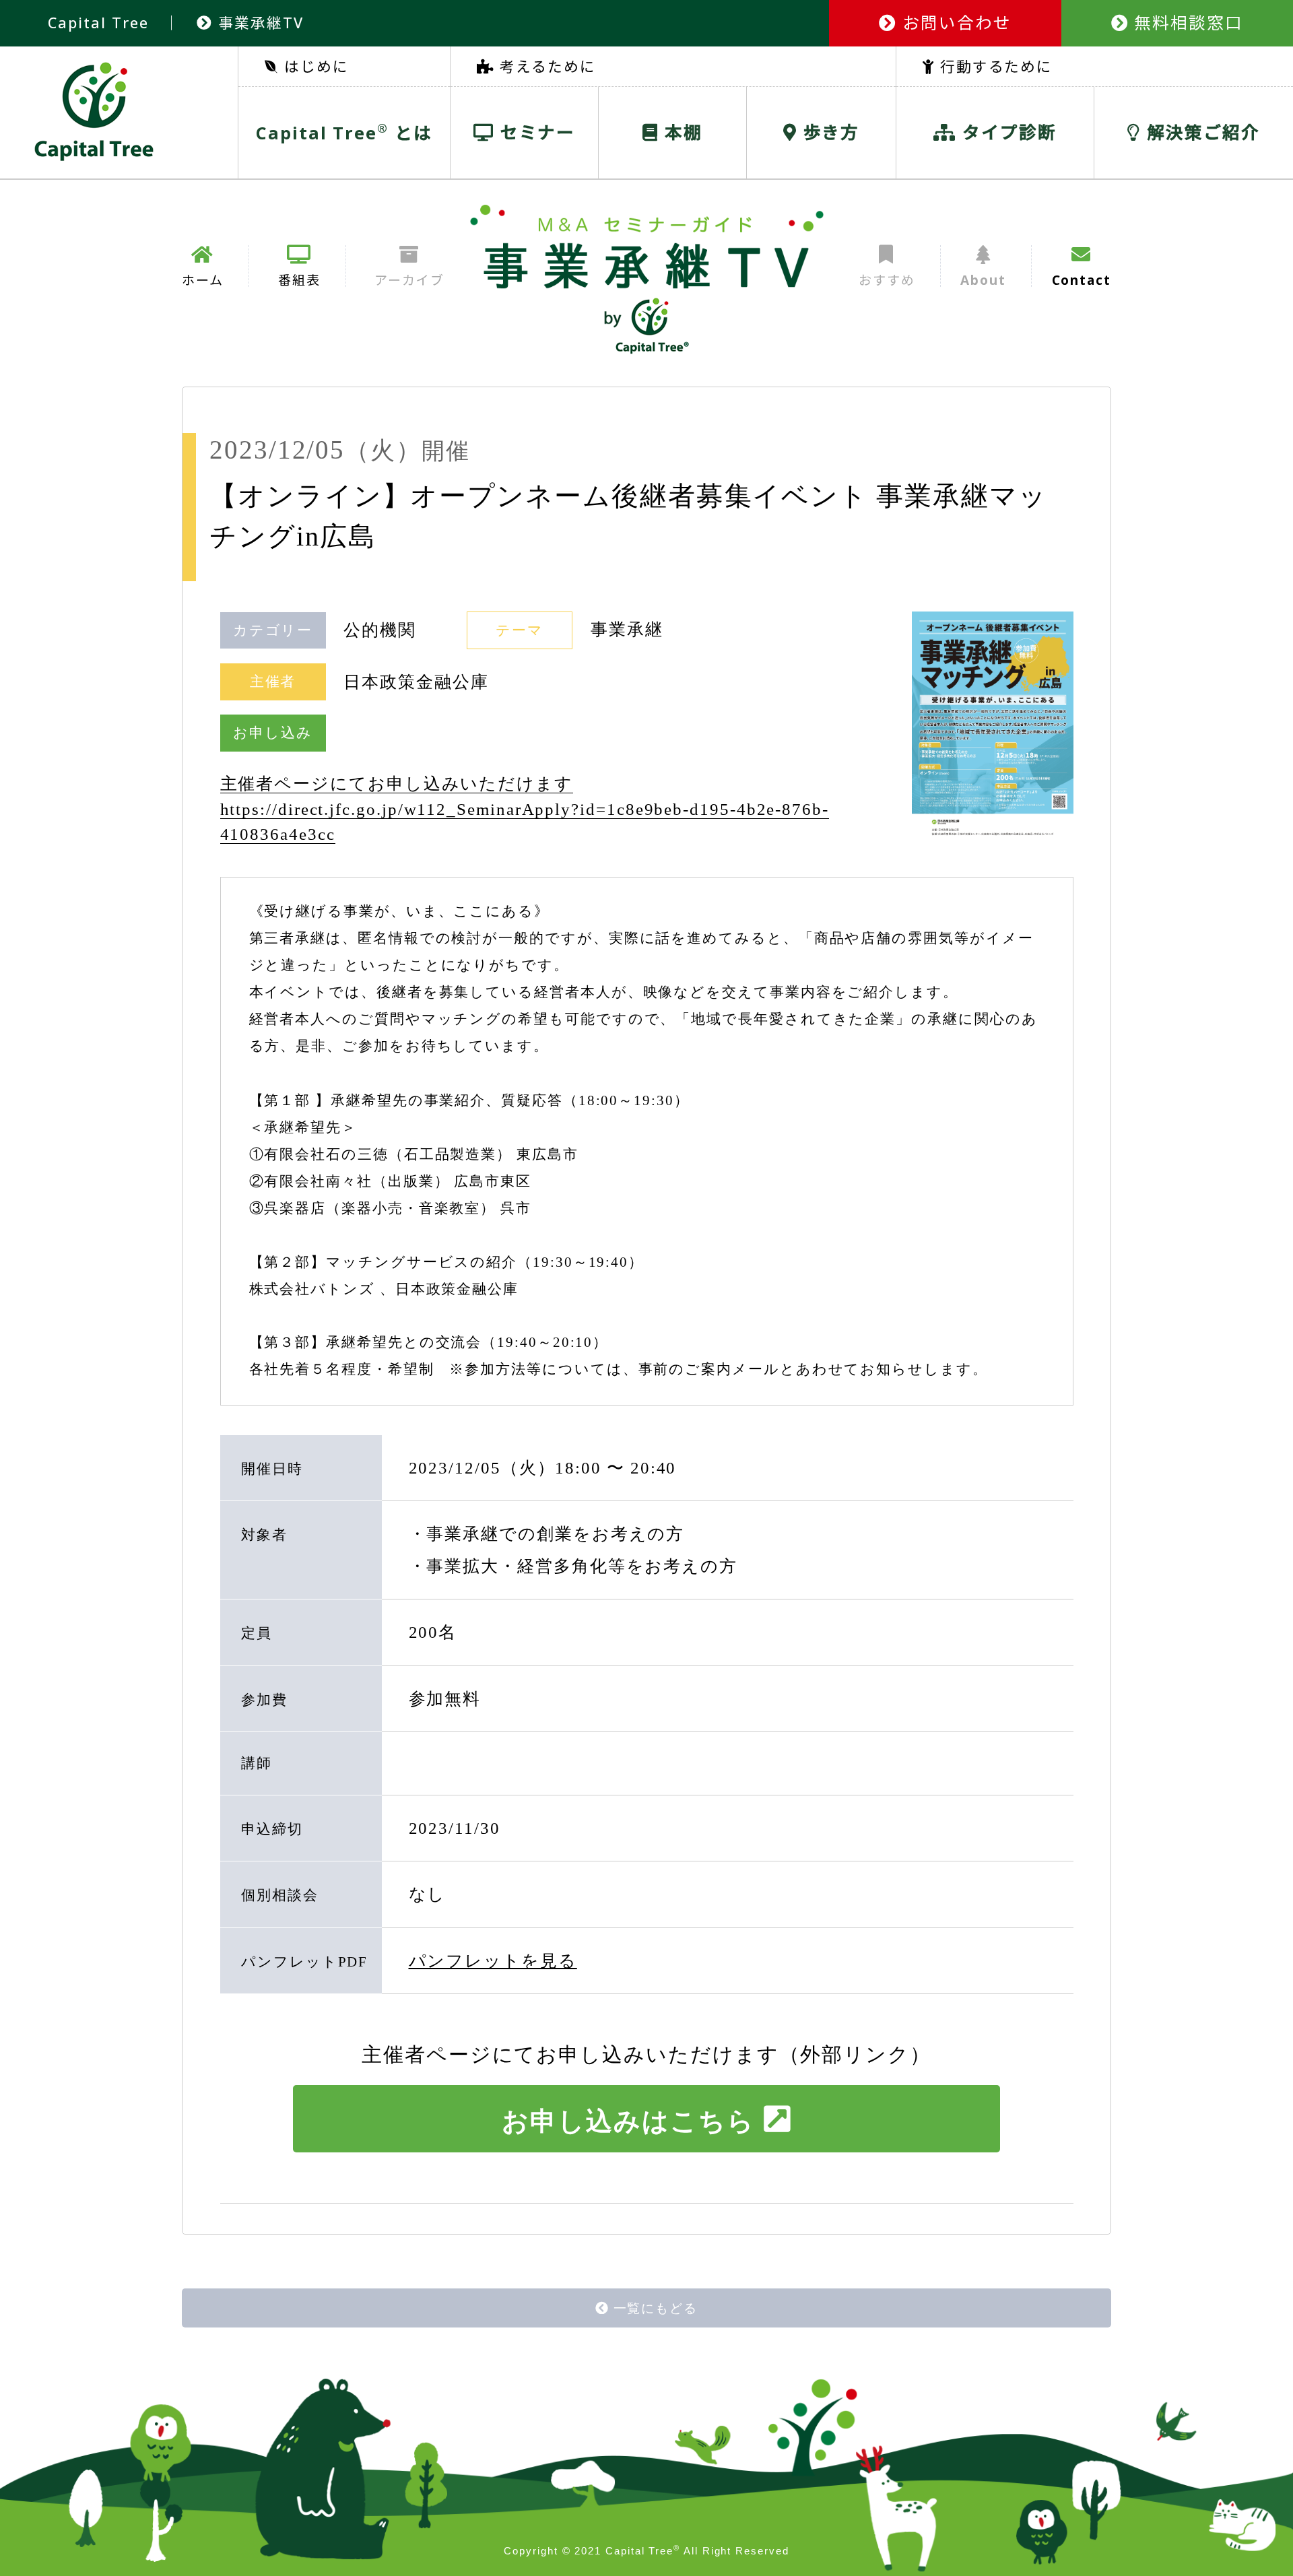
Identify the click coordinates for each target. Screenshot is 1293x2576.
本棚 (681, 132)
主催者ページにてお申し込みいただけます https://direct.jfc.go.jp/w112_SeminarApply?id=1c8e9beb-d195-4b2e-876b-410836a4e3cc (525, 809)
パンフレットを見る (493, 1961)
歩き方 (829, 132)
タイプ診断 (1006, 132)
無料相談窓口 (1186, 23)
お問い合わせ (954, 23)
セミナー (535, 132)
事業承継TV (258, 23)
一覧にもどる (656, 2308)
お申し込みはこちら (628, 2121)
